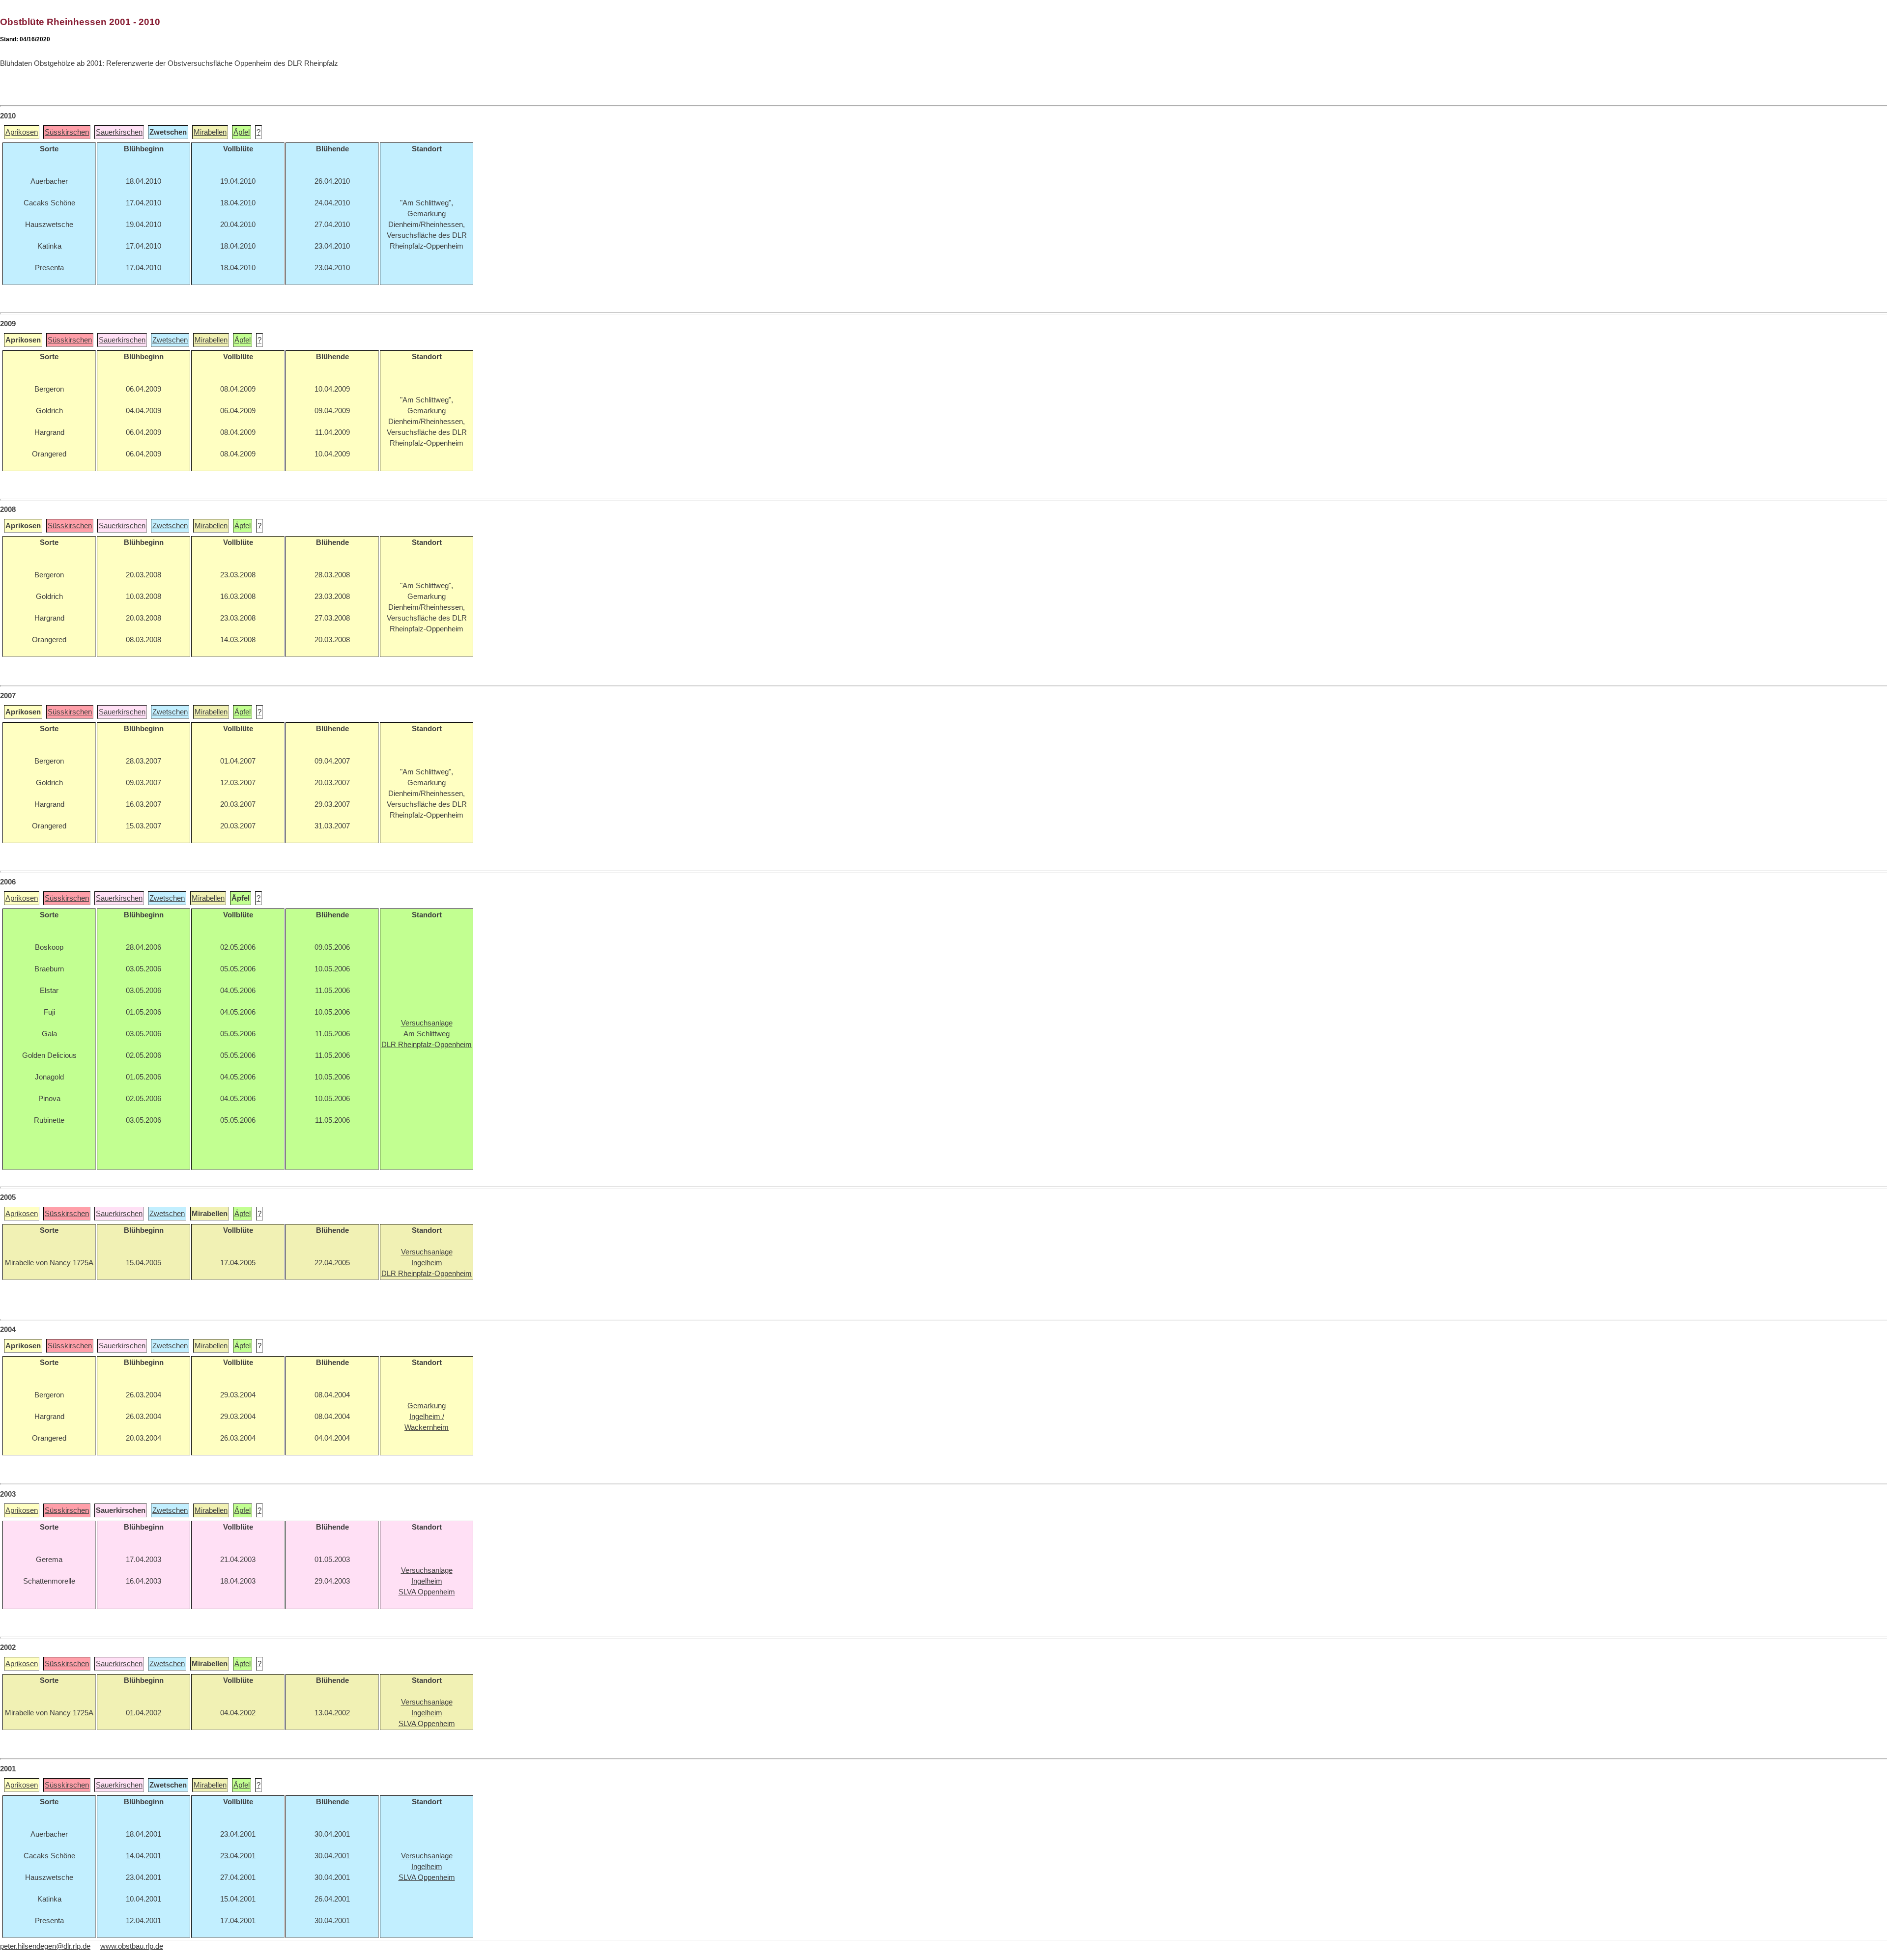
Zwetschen (170, 340)
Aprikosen (22, 132)
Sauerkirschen (119, 132)
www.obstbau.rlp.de (132, 1946)
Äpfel (242, 132)
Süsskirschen (67, 132)
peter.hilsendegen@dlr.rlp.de (45, 1946)
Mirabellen (210, 132)
